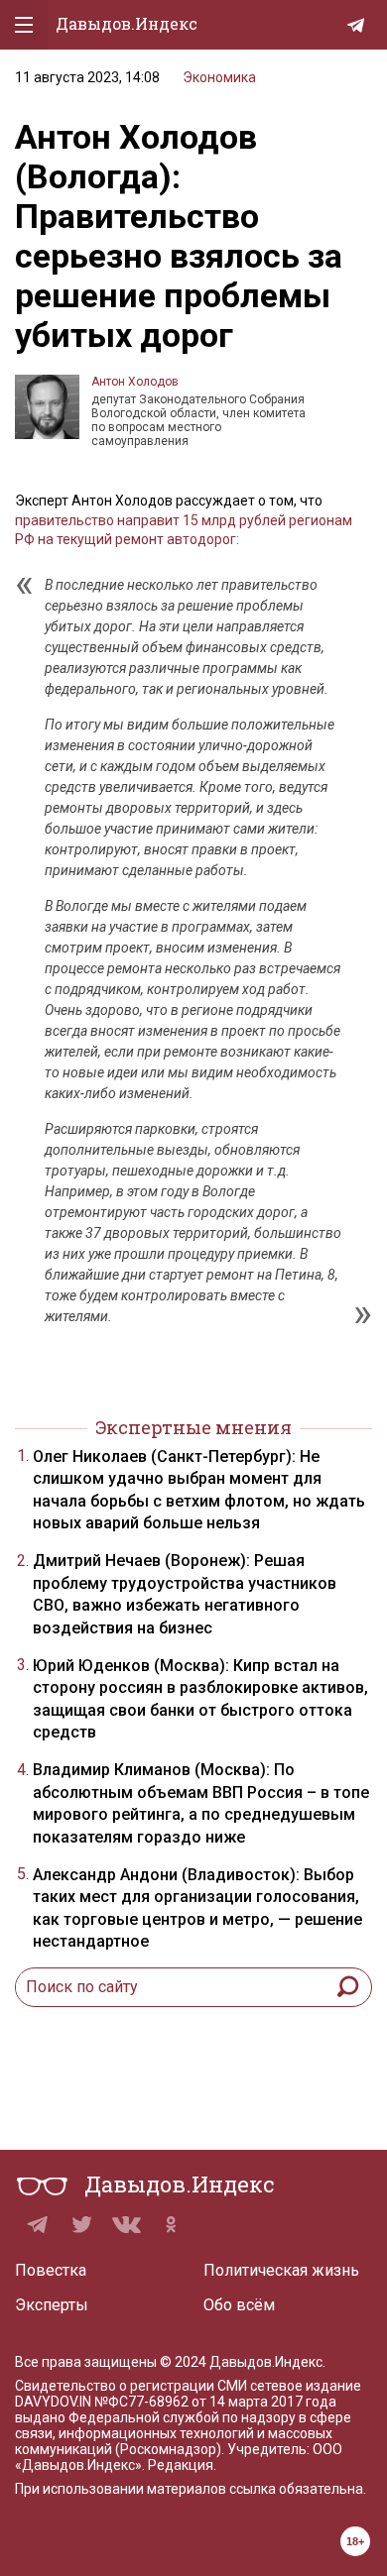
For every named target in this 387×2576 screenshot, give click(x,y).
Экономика (219, 77)
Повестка (51, 2270)
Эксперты (52, 2305)
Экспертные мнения (193, 1427)
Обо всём (239, 2305)
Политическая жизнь (281, 2270)
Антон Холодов (135, 382)
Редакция (181, 2465)
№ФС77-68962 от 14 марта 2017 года (215, 2402)
